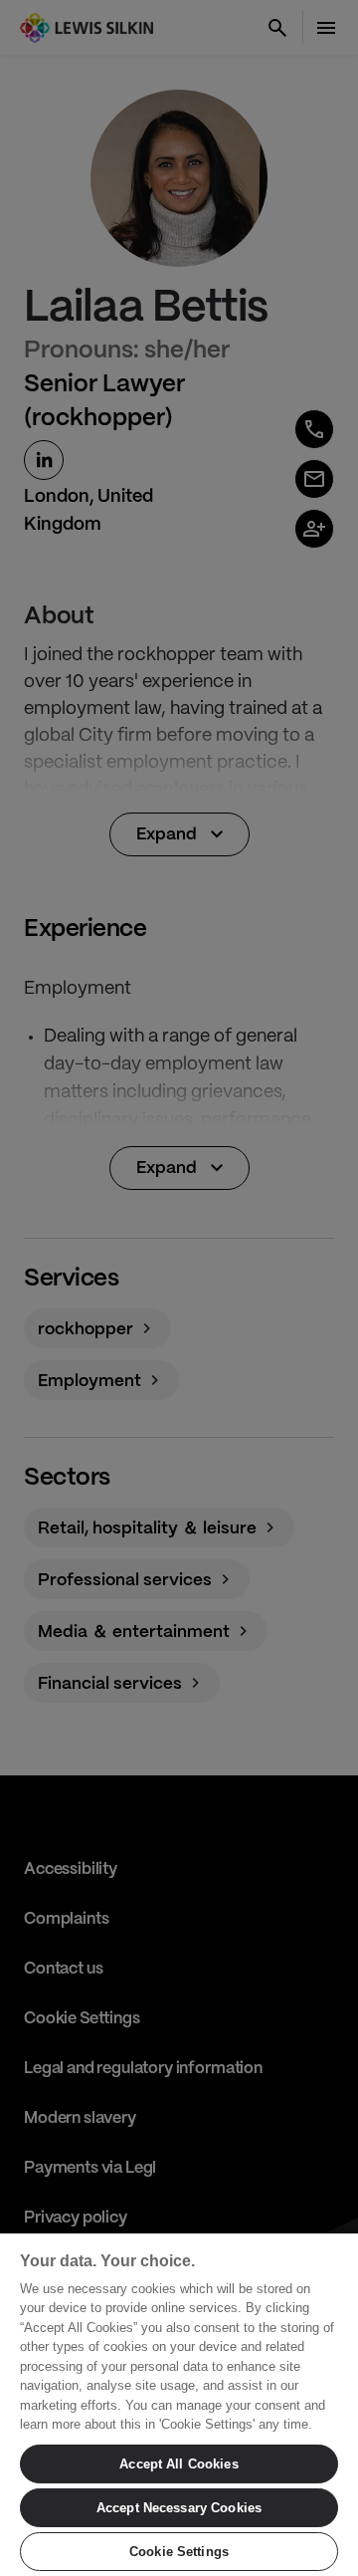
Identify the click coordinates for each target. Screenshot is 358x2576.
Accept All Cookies (179, 2464)
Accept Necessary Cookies (179, 2508)
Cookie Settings (179, 2552)
